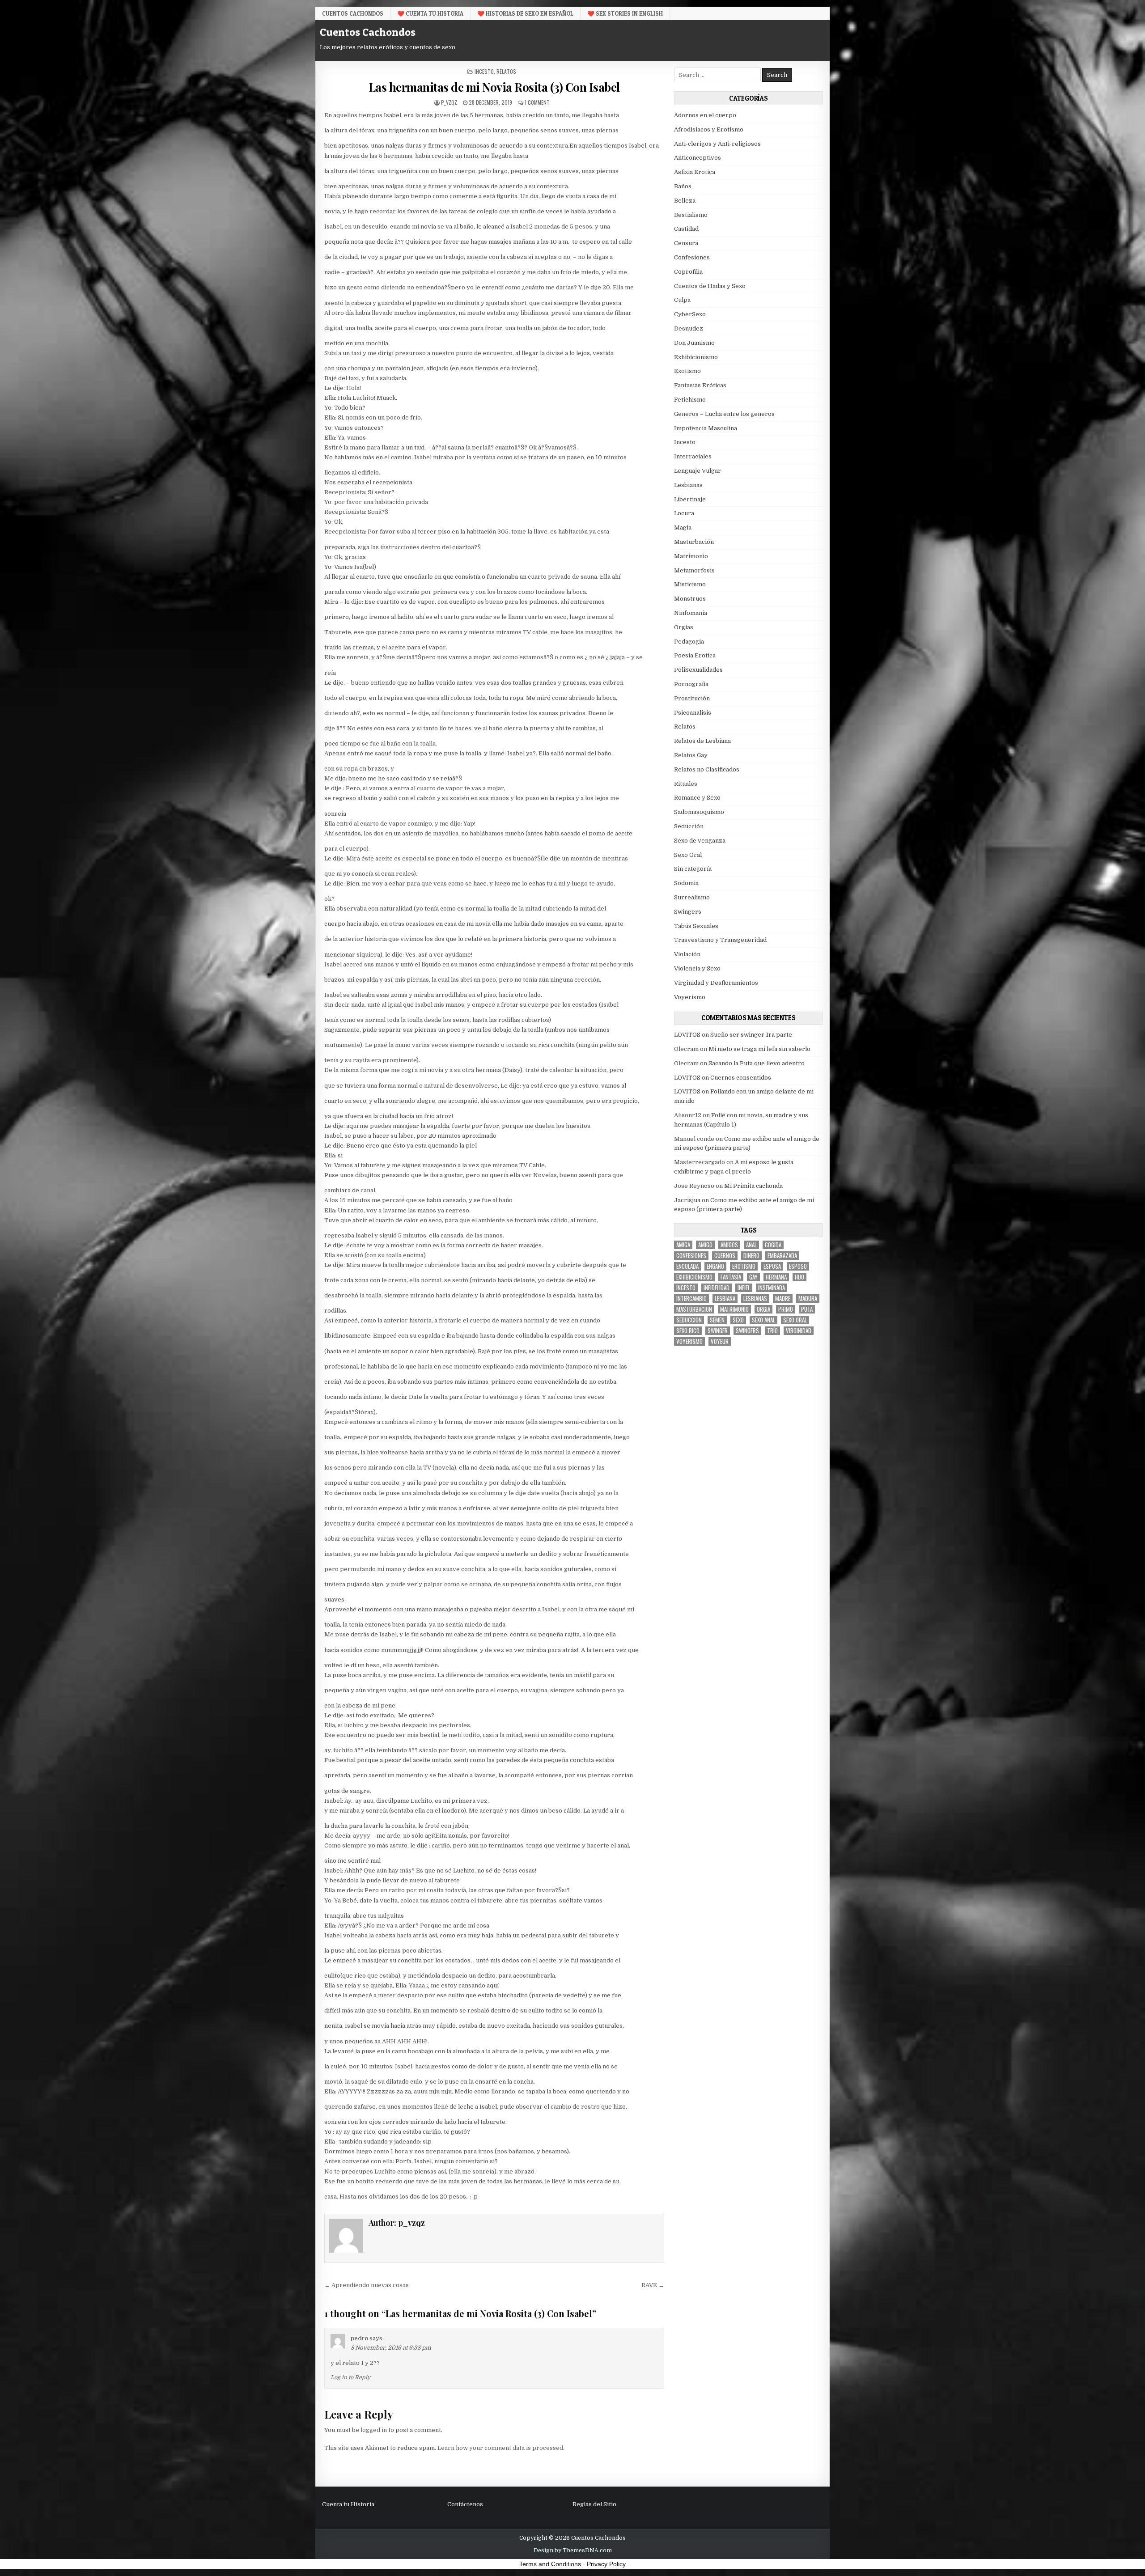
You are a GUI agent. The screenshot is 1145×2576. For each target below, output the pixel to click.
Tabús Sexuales (696, 926)
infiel (744, 1288)
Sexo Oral (688, 855)
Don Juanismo (694, 343)
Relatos (506, 71)
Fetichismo (690, 400)
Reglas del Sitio (594, 2504)
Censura (686, 243)
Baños (683, 186)
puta (807, 1309)
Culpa (682, 300)
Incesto (484, 71)
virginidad (799, 1331)
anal (751, 1245)
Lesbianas (688, 485)
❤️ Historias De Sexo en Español (525, 13)
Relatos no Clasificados (707, 769)
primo (786, 1309)
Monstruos (690, 599)
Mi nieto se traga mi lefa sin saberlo (759, 1049)
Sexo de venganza (700, 841)
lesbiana (725, 1299)
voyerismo (689, 1341)
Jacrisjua (687, 1200)
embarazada (782, 1256)
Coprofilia (688, 272)
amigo (705, 1245)
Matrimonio (691, 556)
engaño (715, 1266)
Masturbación (694, 542)
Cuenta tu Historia (348, 2504)
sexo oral (795, 1320)
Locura (684, 513)
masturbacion (694, 1309)
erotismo (744, 1266)
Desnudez (689, 328)
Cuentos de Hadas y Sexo (710, 286)
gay (753, 1277)
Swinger (718, 1331)
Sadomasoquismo (699, 812)
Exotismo (687, 371)
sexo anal (763, 1320)
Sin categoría (693, 869)
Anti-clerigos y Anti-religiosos (717, 144)
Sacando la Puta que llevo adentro (757, 1063)
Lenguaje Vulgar (698, 471)
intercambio (691, 1299)
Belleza (685, 201)
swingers (747, 1331)
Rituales (686, 784)
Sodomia (686, 883)
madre (783, 1299)
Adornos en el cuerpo (705, 115)
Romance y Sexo (697, 798)
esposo (798, 1266)
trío (772, 1331)
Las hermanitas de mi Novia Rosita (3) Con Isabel (494, 87)
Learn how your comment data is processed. (501, 2448)
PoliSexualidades (698, 670)
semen (717, 1320)
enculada (687, 1266)
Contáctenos (465, 2504)
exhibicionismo (694, 1277)
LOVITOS (687, 1035)
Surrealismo (692, 897)
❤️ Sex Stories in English (625, 13)
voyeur (720, 1341)
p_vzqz (449, 102)
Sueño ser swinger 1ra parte (751, 1035)
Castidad (686, 229)
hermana (776, 1277)
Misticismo (690, 584)
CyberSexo (690, 314)
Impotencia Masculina (706, 428)
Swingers (688, 912)
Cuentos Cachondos (353, 13)
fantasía (731, 1277)
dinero (751, 1256)
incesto (686, 1288)
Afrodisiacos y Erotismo (709, 129)
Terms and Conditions (550, 2564)
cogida (773, 1245)
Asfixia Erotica (695, 172)
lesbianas (755, 1299)
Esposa (772, 1266)
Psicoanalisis (693, 713)
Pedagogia (689, 642)
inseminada (772, 1288)
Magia (683, 527)
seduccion (689, 1320)
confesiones (691, 1256)
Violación (687, 954)
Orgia (763, 1309)
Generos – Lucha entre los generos (724, 414)
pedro (359, 2338)
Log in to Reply (350, 2377)
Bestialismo (691, 215)
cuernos (725, 1256)
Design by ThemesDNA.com (573, 2551)
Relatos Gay (691, 755)
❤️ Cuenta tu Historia (430, 13)
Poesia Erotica (695, 655)
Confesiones (692, 257)
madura (808, 1299)
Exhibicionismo (696, 357)
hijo (799, 1277)
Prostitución (692, 698)
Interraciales (693, 456)
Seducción (689, 826)
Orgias (684, 627)
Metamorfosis (694, 570)
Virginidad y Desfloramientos (716, 983)
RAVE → (653, 2285)
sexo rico (688, 1331)
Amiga (683, 1245)
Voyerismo (690, 997)
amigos (729, 1245)
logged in (374, 2430)
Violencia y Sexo (697, 968)
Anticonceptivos (698, 158)
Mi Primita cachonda (753, 1186)
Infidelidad (717, 1288)
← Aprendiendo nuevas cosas (367, 2285)
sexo (738, 1320)
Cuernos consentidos (741, 1078)
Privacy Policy (606, 2564)
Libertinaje (690, 499)
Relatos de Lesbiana (702, 741)
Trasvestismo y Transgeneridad (720, 940)
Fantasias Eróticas (700, 385)
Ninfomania (691, 613)
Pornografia (691, 684)
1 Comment (537, 102)
